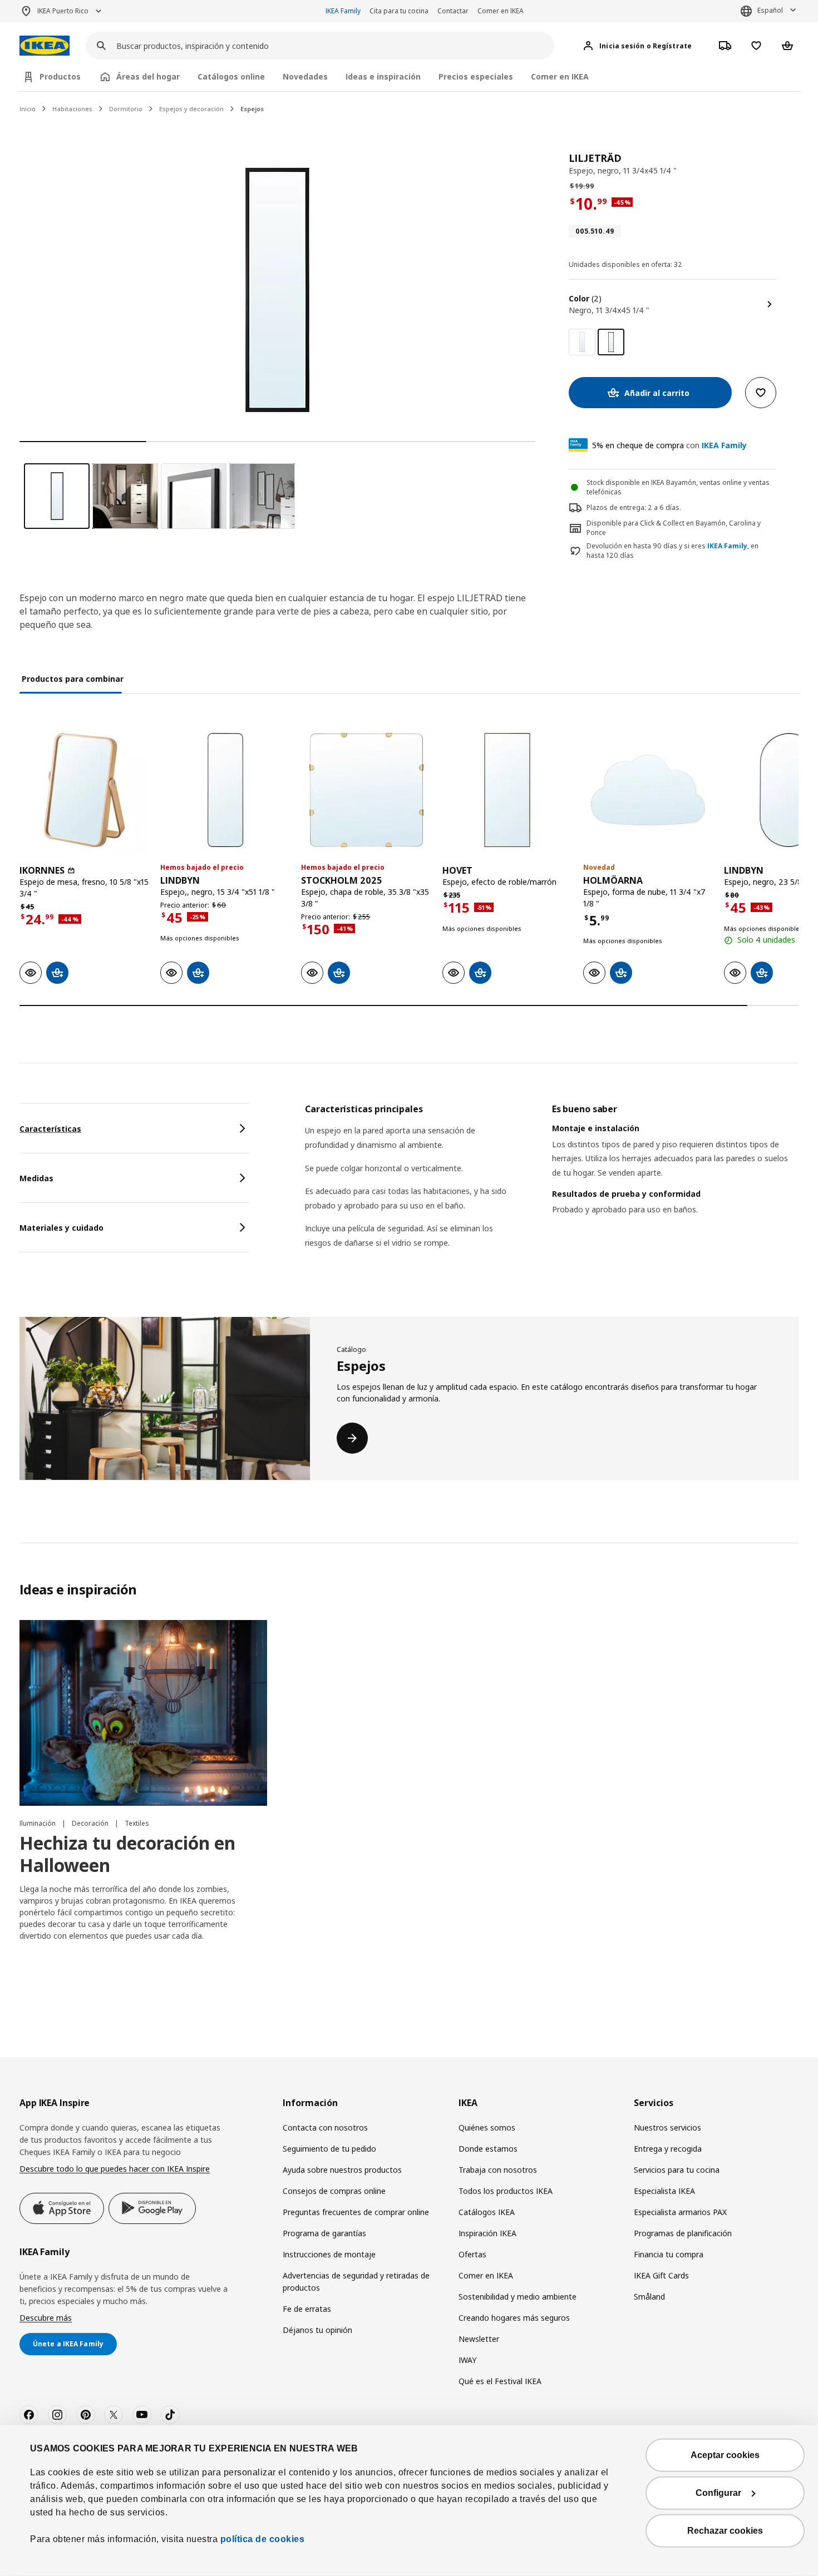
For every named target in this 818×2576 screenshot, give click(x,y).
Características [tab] (50, 1129)
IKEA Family (343, 11)
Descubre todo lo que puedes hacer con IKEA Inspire (115, 2169)
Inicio (28, 109)
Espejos (252, 109)
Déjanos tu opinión (317, 2330)
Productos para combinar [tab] (73, 679)
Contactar (453, 11)
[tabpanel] (552, 1190)
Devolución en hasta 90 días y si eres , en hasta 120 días (672, 551)
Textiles (137, 1823)
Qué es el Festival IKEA (500, 2381)
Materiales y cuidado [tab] (61, 1228)
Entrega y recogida (668, 2149)
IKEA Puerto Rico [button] (63, 11)
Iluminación (38, 1823)
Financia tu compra (669, 2254)
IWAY (467, 2360)
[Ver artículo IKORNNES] (84, 790)
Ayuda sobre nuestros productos (342, 2170)
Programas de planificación (683, 2233)
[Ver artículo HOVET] (507, 790)
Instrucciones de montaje (329, 2254)
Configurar (718, 2493)
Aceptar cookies (725, 2455)
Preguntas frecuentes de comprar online (356, 2212)
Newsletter (479, 2339)
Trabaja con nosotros (498, 2170)
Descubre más (46, 2318)
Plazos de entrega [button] (615, 507)
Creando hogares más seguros (514, 2318)
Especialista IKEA (664, 2191)
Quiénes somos (487, 2127)
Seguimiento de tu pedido (329, 2149)
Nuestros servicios (667, 2127)
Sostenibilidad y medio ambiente (518, 2297)
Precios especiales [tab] (476, 76)
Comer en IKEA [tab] (560, 76)
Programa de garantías (324, 2233)
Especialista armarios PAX (680, 2212)
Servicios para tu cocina (677, 2170)
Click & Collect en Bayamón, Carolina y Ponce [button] (674, 528)
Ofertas (472, 2254)
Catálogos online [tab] (231, 76)
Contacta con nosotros (325, 2127)
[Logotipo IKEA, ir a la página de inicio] (45, 46)
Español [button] (770, 10)
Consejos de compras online (334, 2191)
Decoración (91, 1823)
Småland (649, 2297)
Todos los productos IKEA (506, 2191)
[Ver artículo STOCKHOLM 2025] (366, 790)
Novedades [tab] (305, 76)
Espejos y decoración (191, 109)
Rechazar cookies (725, 2531)
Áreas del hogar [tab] (148, 76)
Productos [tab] (60, 76)
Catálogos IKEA (487, 2212)
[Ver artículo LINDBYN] (225, 790)
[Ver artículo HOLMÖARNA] (648, 790)
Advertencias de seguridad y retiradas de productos (356, 2282)
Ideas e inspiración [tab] (383, 76)
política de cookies (261, 2539)
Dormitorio (126, 109)
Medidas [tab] (36, 1178)
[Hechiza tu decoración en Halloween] (143, 1713)
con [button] (669, 445)
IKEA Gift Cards (661, 2275)
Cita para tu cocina (399, 11)
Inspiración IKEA (487, 2233)
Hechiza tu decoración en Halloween (127, 1854)
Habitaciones (72, 109)
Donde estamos (488, 2149)
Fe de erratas (307, 2309)
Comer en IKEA (501, 11)
